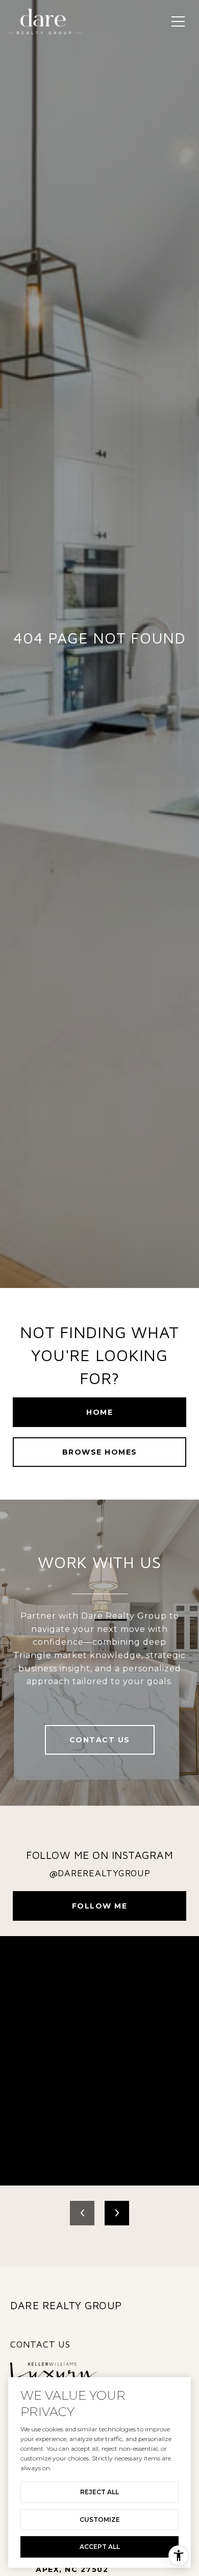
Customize (100, 2520)
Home (99, 1412)
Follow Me (100, 1906)
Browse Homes (100, 1452)
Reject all (99, 2492)
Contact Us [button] (100, 1740)
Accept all (100, 2547)
